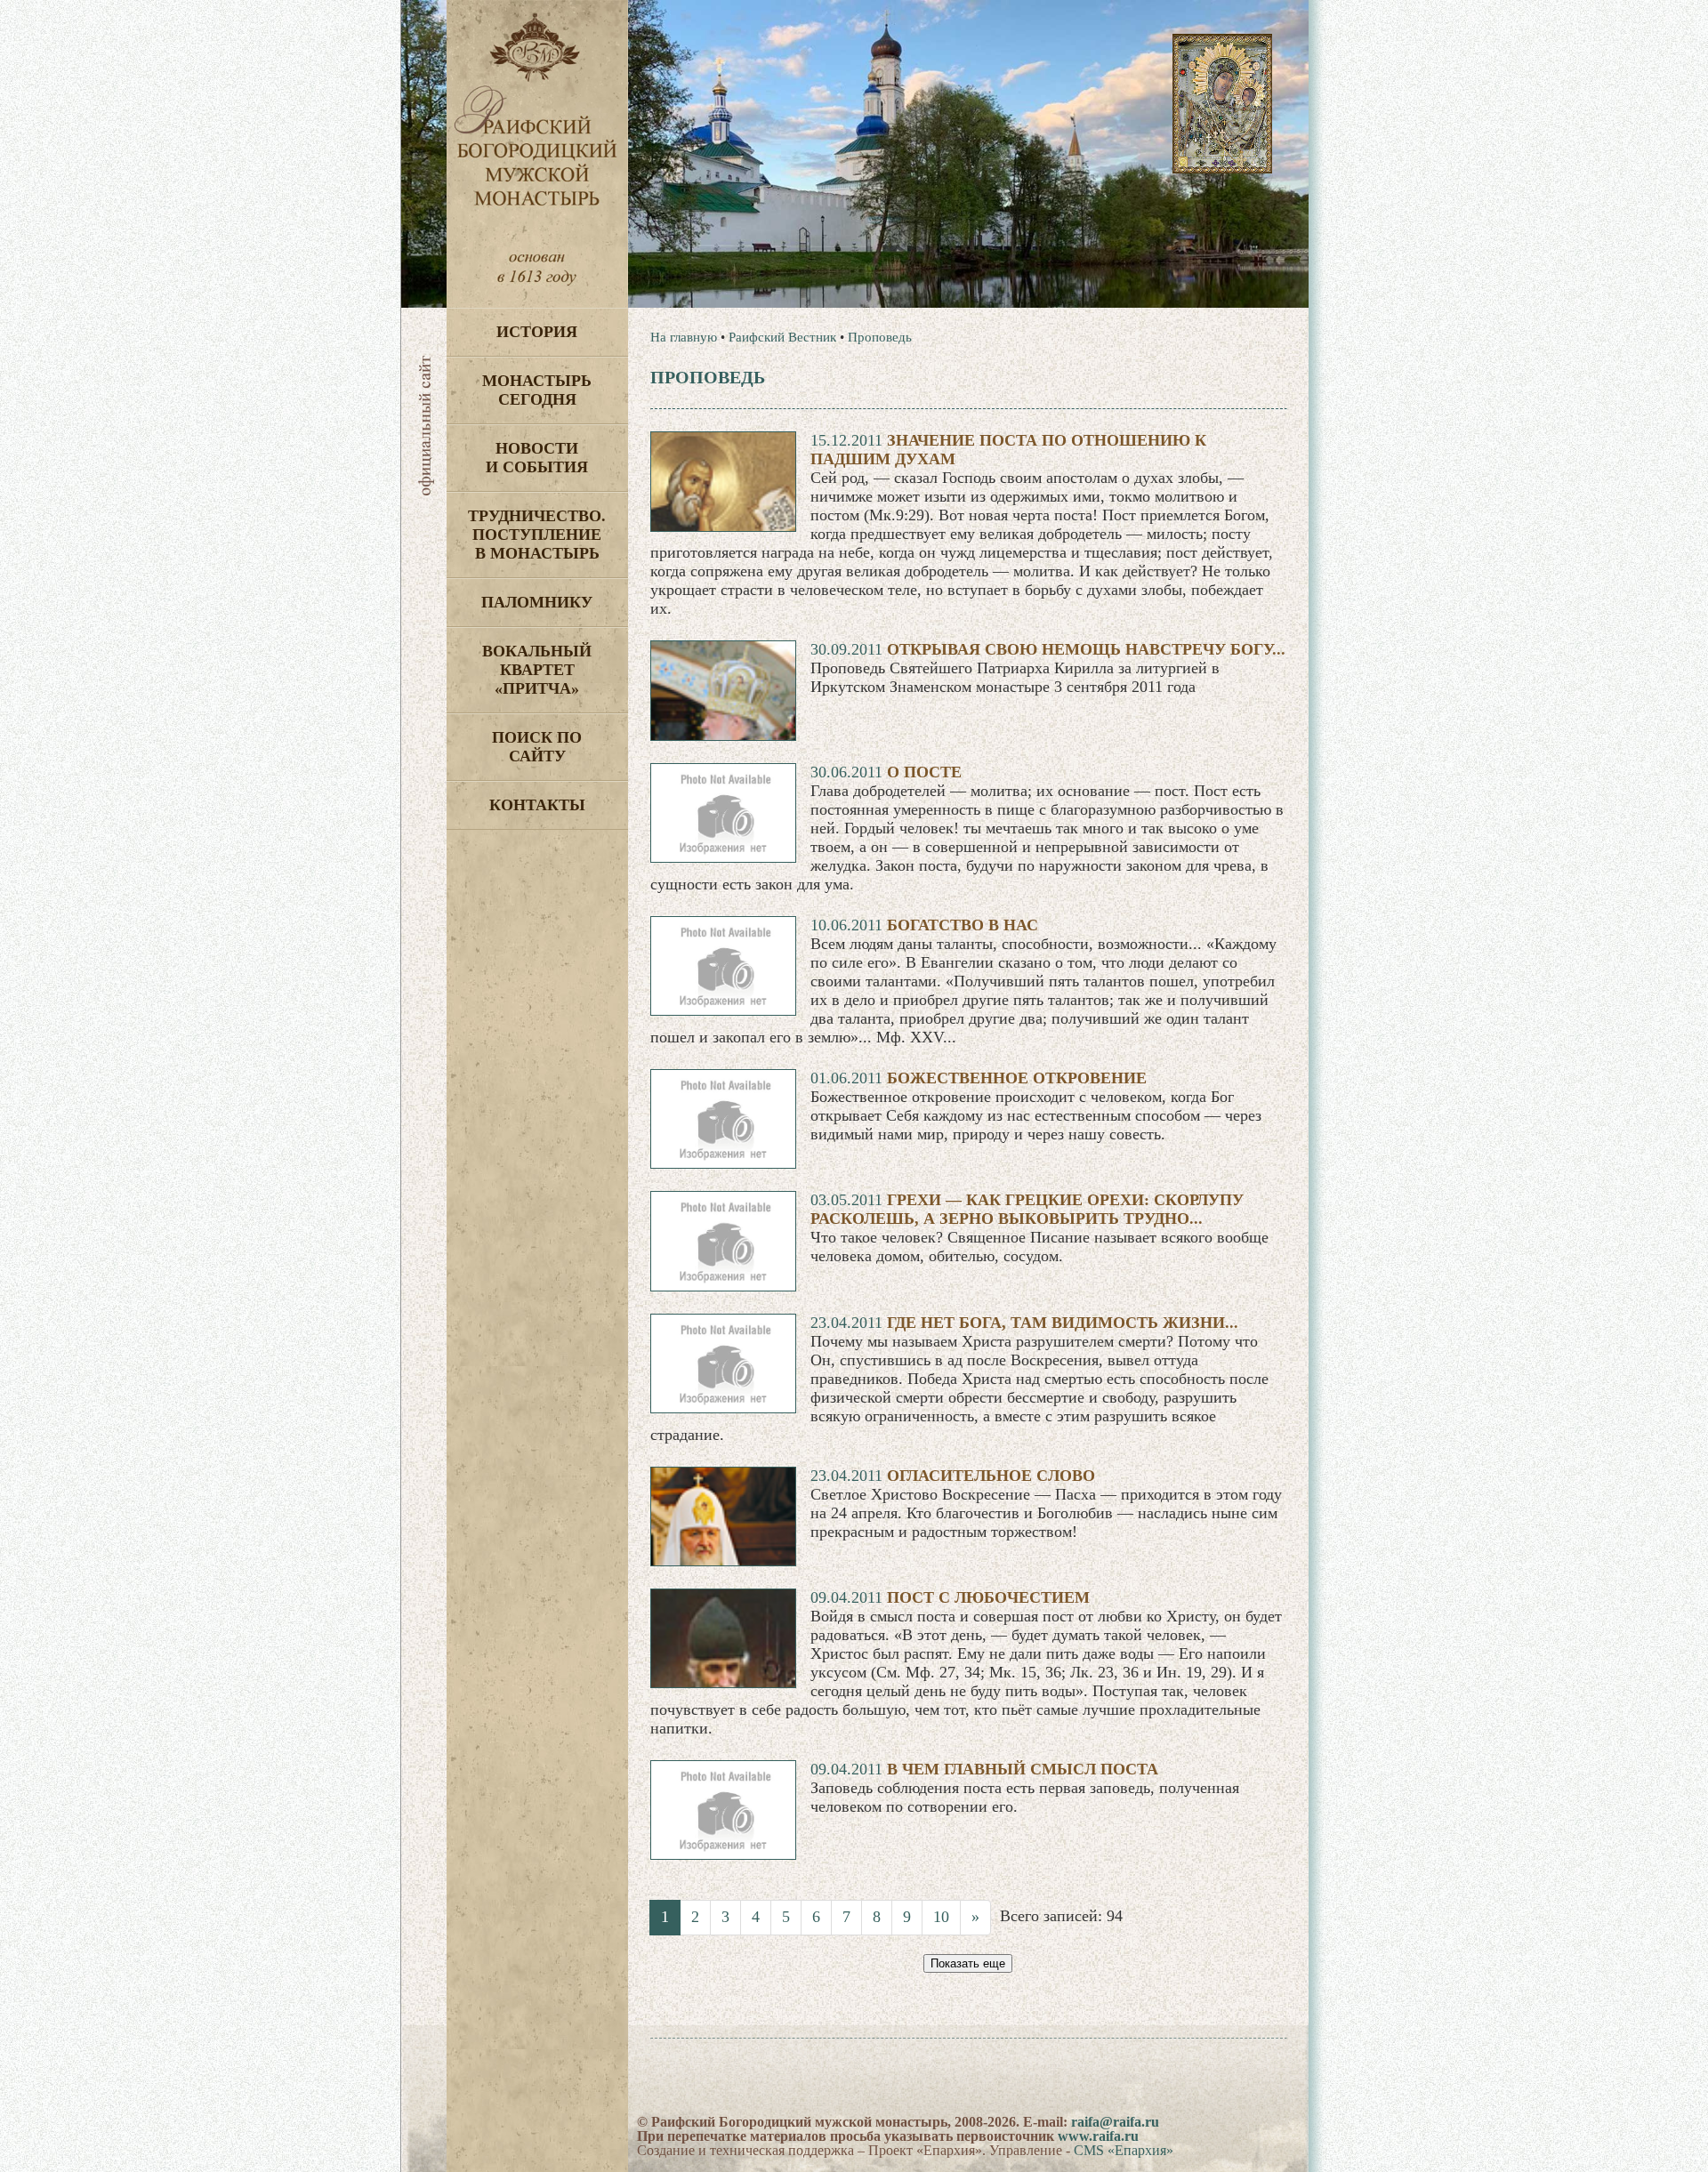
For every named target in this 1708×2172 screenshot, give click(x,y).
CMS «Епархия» (1124, 2150)
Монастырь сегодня (537, 390)
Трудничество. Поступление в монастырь (537, 535)
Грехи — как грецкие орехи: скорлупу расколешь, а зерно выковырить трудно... (1027, 1209)
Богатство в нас (963, 925)
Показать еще (968, 1963)
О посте (924, 772)
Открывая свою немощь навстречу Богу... (1086, 649)
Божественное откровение (1017, 1078)
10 (941, 1917)
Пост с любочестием (988, 1597)
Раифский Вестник (782, 337)
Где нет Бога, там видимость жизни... (1063, 1323)
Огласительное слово (991, 1476)
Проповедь (880, 337)
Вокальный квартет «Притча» (537, 670)
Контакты (537, 805)
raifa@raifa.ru (1115, 2122)
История (537, 332)
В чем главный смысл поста (1023, 1769)
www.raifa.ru (1098, 2136)
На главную (684, 337)
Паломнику (537, 602)
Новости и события (537, 458)
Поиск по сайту (537, 747)
